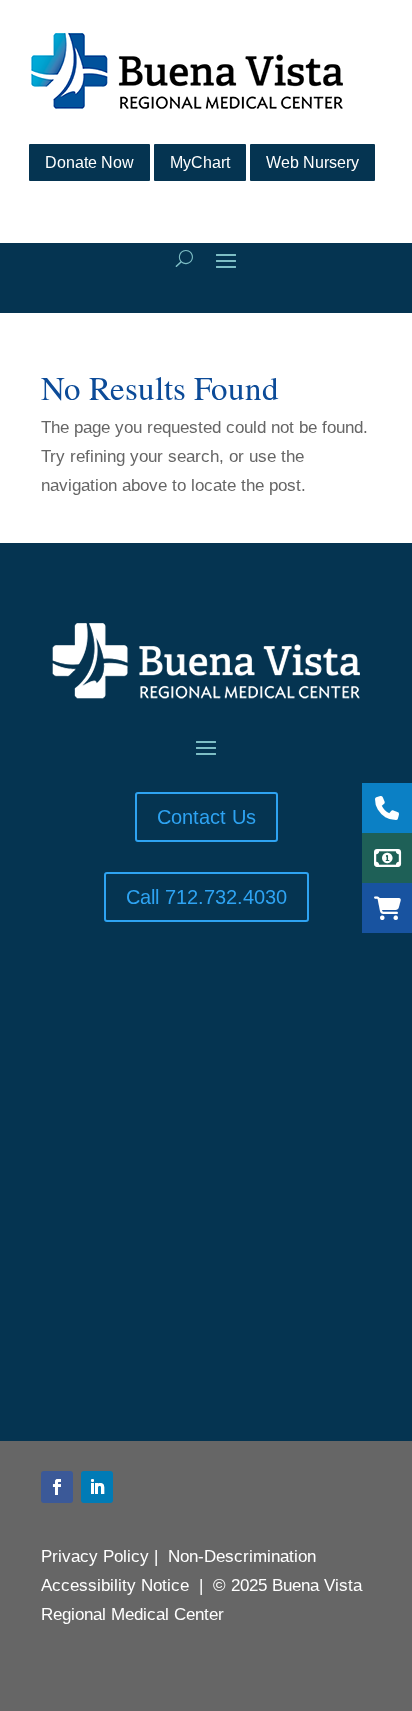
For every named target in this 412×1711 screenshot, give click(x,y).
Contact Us (206, 817)
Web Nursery (312, 162)
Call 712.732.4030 (206, 897)
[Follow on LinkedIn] (97, 1487)
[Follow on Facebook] (57, 1487)
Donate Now (89, 162)
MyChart (200, 162)
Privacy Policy (95, 1556)
